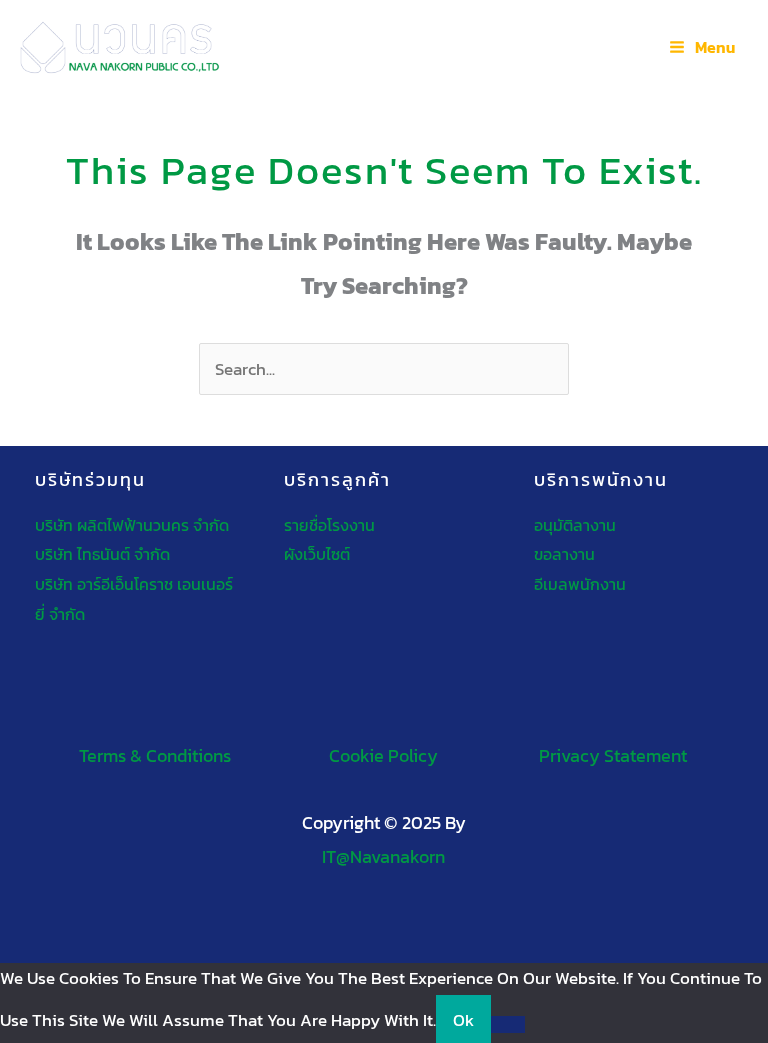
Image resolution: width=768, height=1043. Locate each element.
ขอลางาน (564, 554)
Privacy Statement (613, 755)
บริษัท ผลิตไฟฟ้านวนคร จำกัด (132, 525)
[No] (508, 1024)
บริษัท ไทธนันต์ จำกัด (102, 554)
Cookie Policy (383, 755)
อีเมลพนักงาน (580, 584)
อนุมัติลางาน (575, 525)
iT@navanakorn (383, 856)
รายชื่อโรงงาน (329, 525)
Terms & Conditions (155, 755)
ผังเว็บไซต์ (317, 554)
